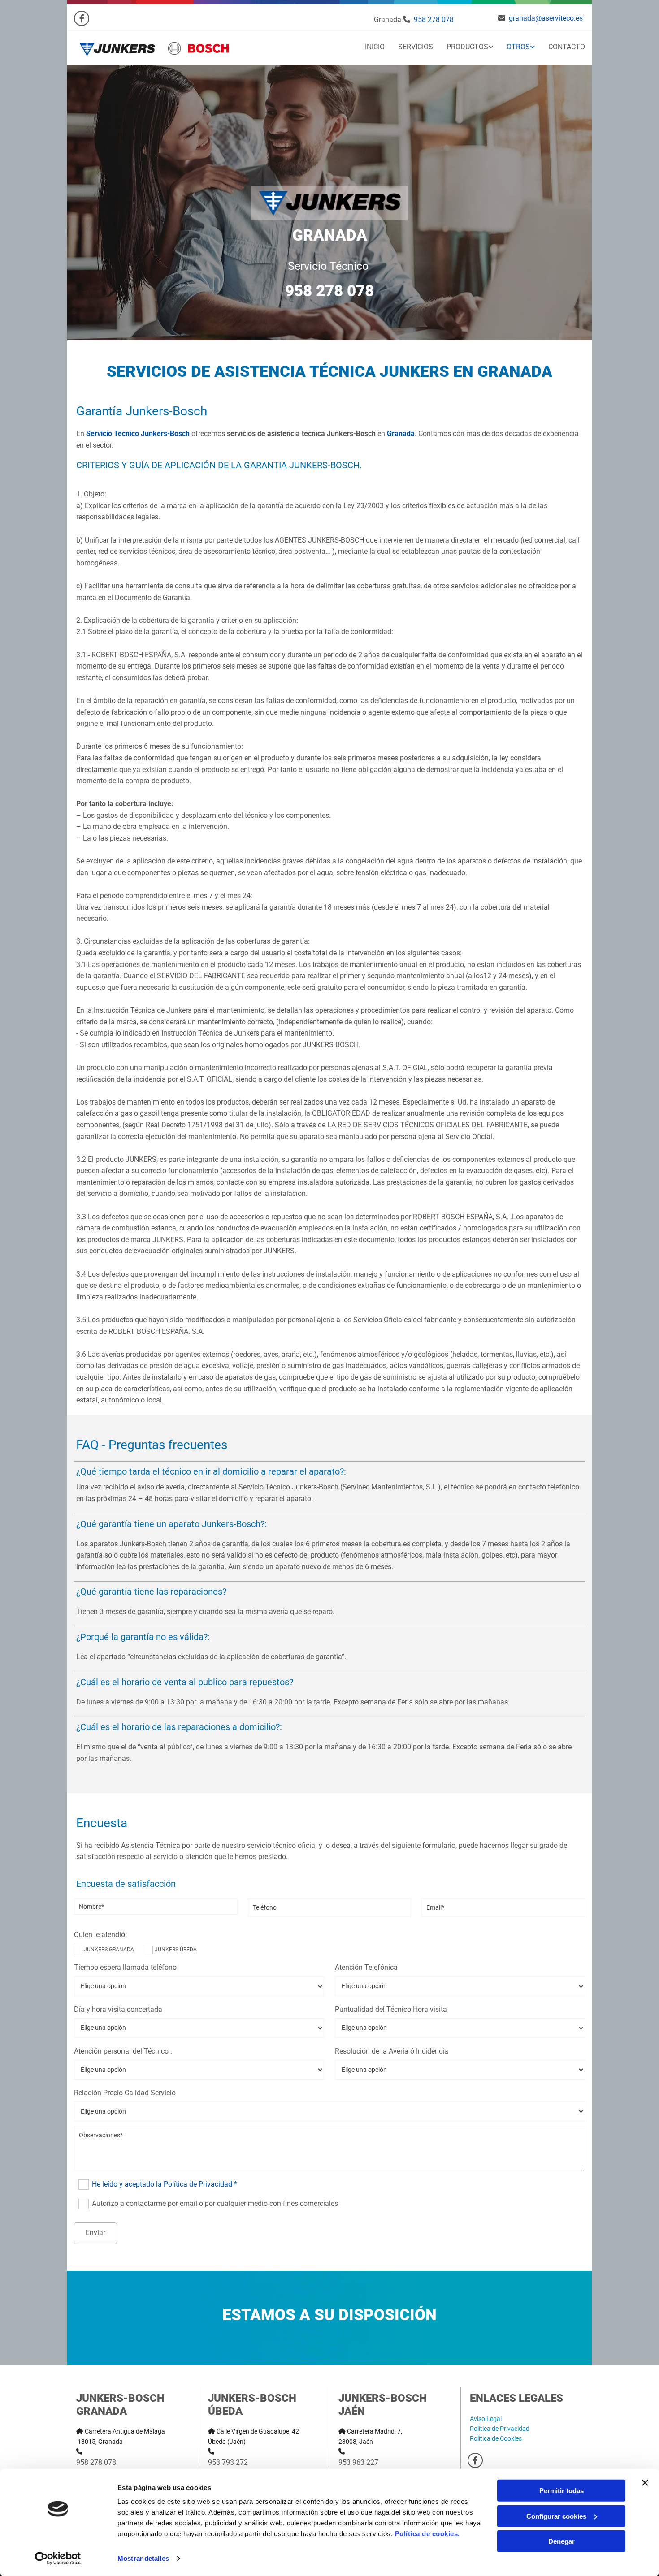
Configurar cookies (556, 2516)
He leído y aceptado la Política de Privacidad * (165, 2184)
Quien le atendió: (100, 1935)
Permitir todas (561, 2491)
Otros (518, 47)
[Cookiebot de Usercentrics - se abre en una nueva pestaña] (58, 2559)
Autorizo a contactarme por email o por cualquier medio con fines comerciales (215, 2203)
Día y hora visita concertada (118, 2009)
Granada (401, 434)
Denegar (561, 2541)
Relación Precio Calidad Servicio (125, 2093)
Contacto (567, 47)
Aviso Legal (486, 2419)
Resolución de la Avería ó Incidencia (392, 2051)
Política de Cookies (496, 2438)
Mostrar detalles (143, 2558)
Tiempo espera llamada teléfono (125, 1967)
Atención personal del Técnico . (123, 2051)
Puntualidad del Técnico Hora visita (391, 2009)
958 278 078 (434, 19)
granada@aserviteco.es (546, 18)
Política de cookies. (427, 2534)
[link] (463, 48)
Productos (467, 47)
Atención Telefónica (366, 1967)
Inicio (375, 47)
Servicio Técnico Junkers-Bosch (138, 434)
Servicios (416, 47)
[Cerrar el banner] (645, 2483)
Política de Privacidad (500, 2429)
